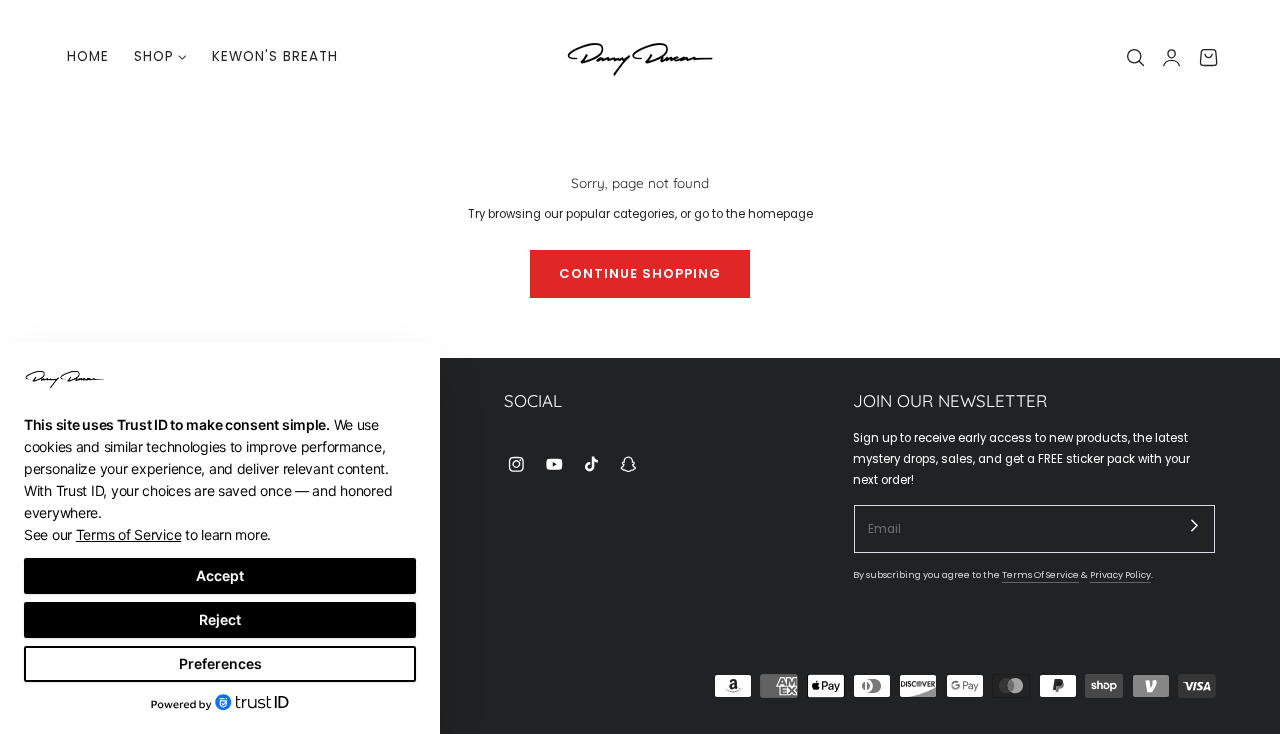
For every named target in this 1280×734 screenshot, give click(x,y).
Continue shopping (640, 273)
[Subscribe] (1195, 525)
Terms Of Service (1040, 574)
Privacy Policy (1120, 574)
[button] (1136, 57)
